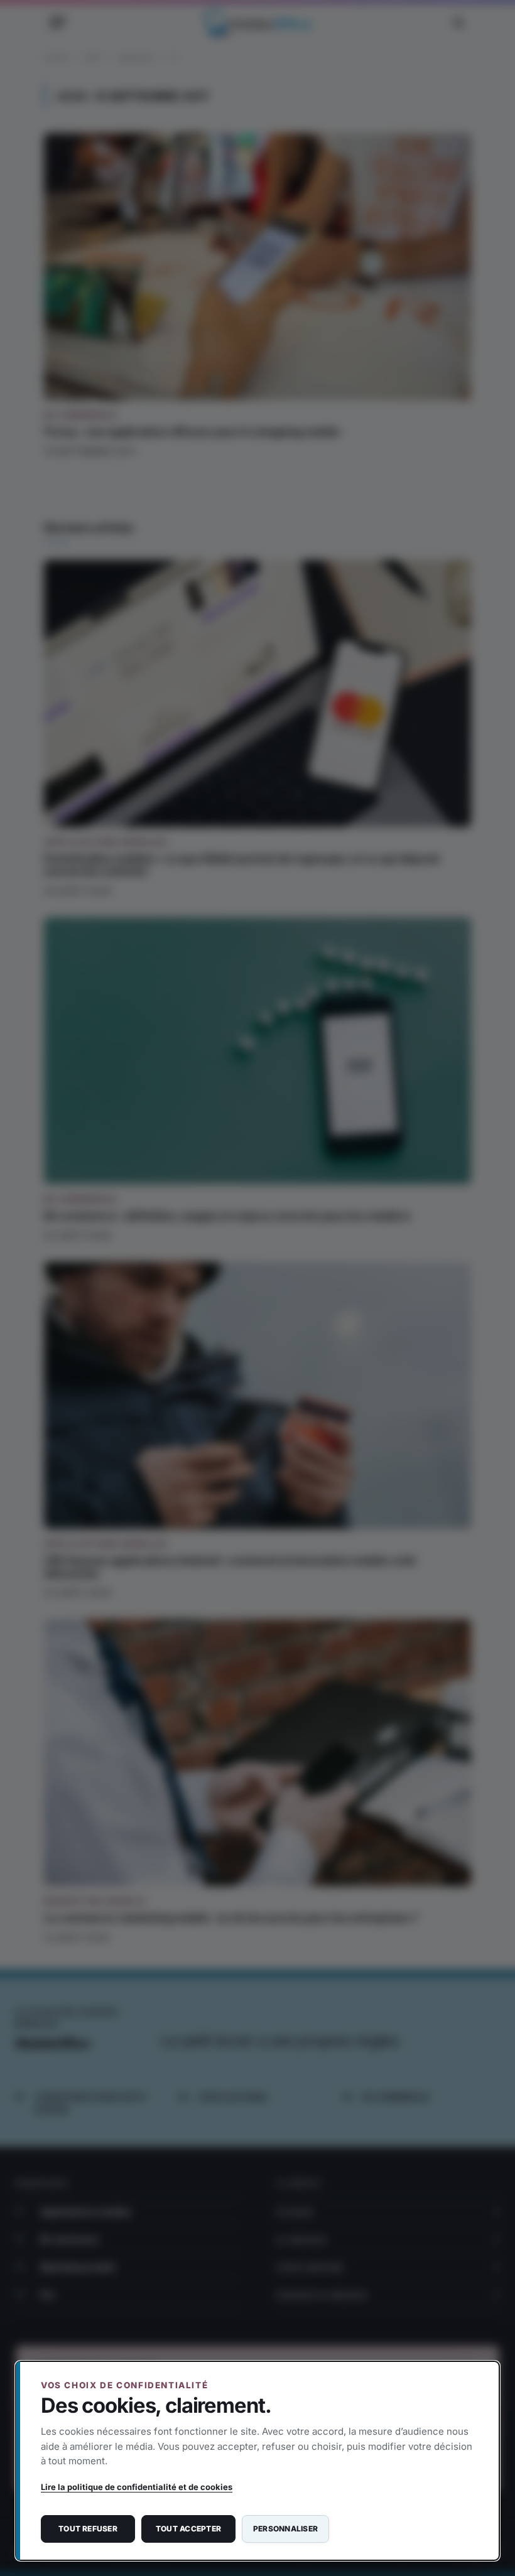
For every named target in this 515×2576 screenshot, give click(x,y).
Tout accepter (188, 2529)
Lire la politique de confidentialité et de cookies (137, 2487)
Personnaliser (285, 2529)
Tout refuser (88, 2529)
